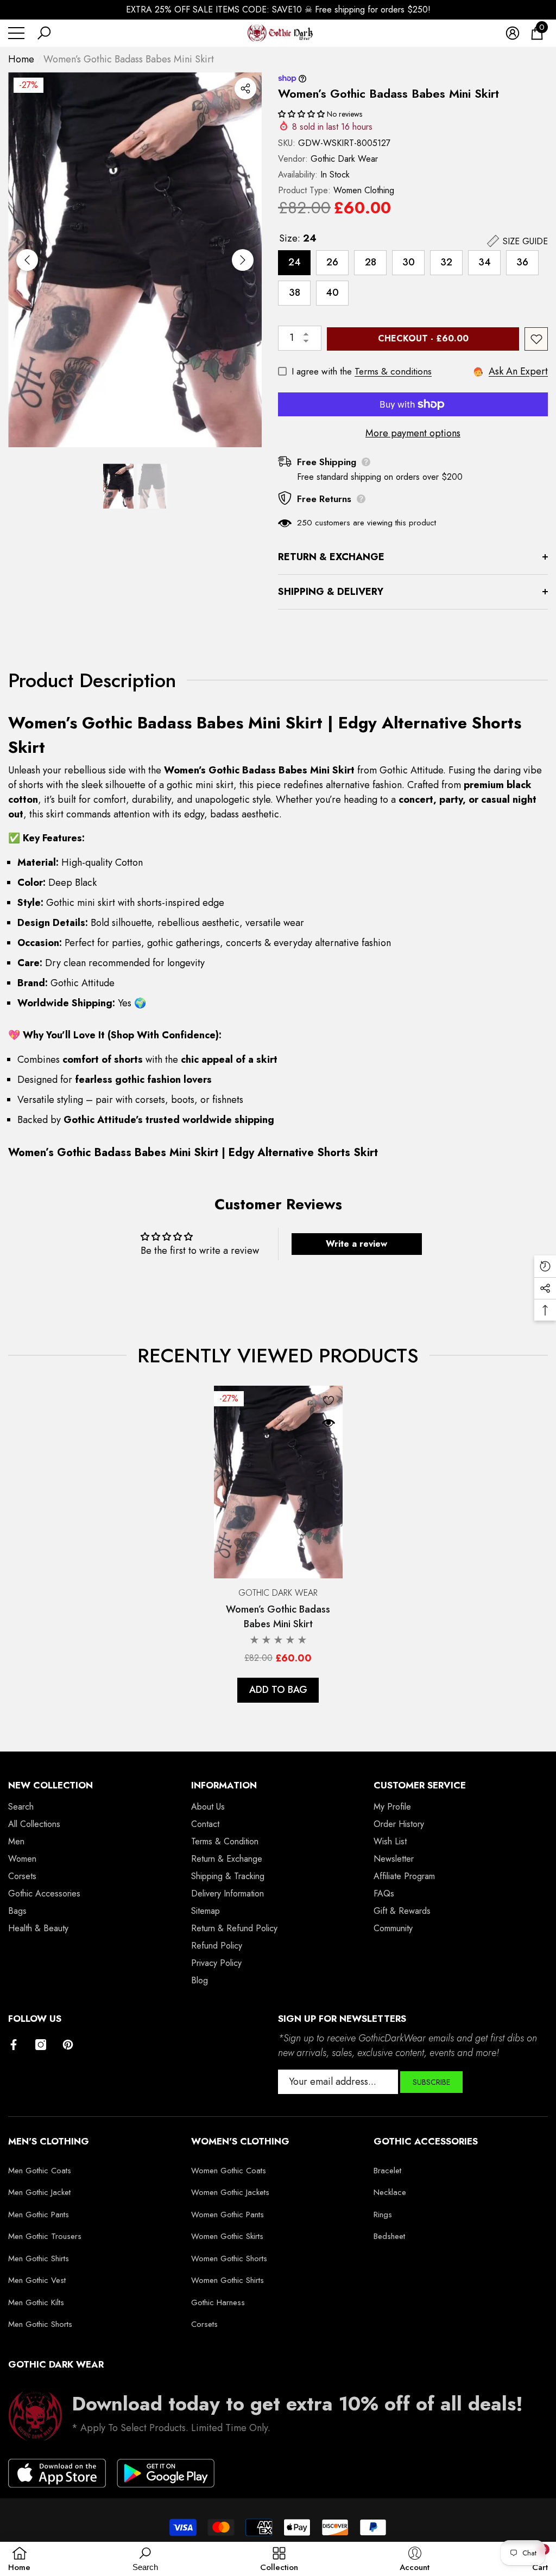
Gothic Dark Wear (344, 159)
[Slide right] (243, 260)
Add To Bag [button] (278, 1690)
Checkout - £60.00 (423, 338)
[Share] (245, 88)
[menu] (16, 33)
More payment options (413, 433)
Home (21, 59)
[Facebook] (14, 2045)
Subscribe (431, 2082)
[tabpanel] (278, 1544)
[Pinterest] (68, 2045)
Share (245, 88)
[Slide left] (27, 260)
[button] (44, 33)
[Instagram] (41, 2045)
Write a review (356, 1244)
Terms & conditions (393, 371)
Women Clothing (364, 190)
